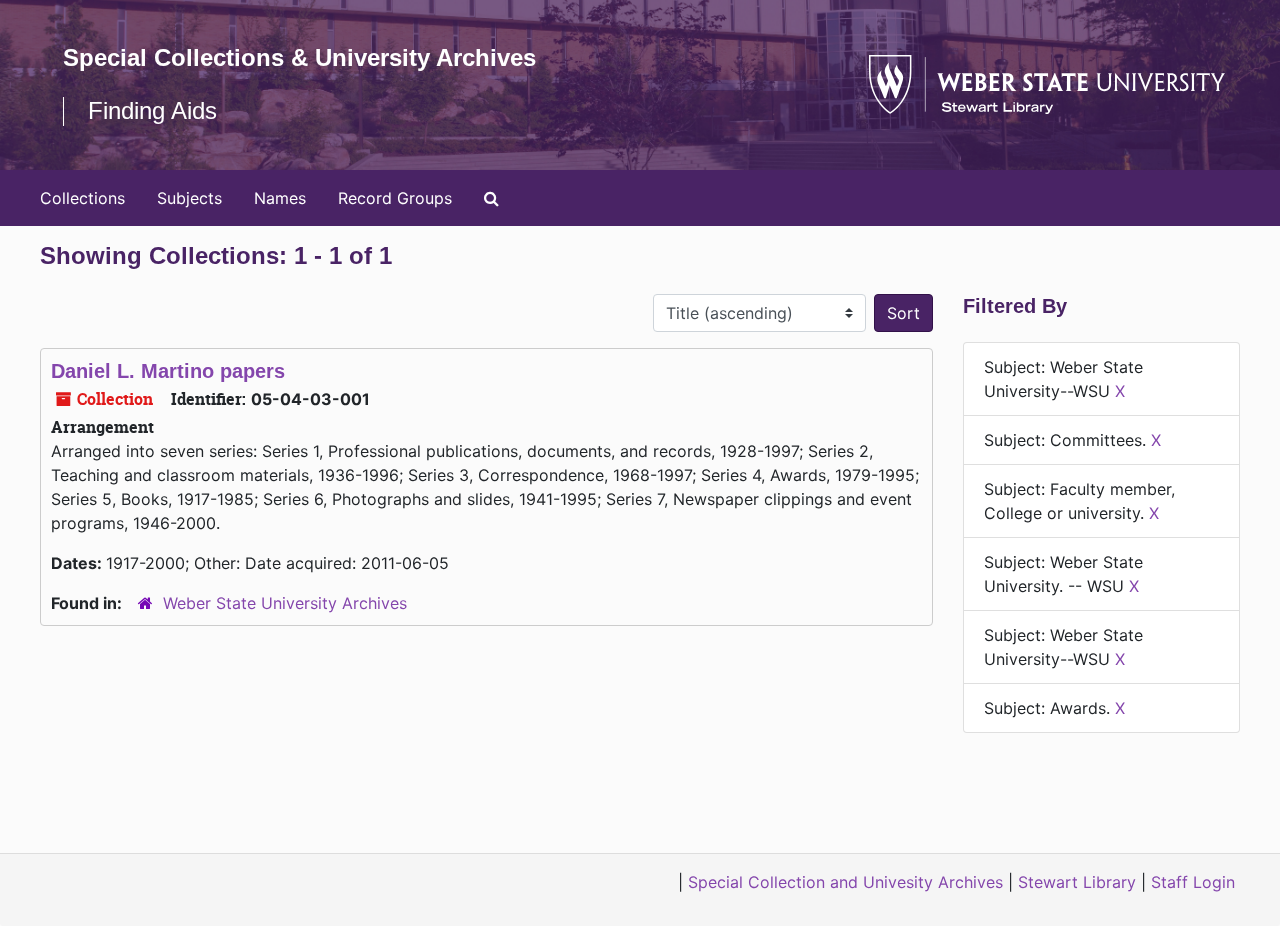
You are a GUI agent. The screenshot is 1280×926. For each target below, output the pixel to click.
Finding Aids (152, 110)
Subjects (189, 198)
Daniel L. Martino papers (168, 371)
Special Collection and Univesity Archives (845, 882)
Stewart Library (1077, 882)
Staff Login (1193, 882)
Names (280, 198)
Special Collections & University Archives (299, 57)
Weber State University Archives (285, 603)
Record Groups (395, 198)
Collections (82, 198)
